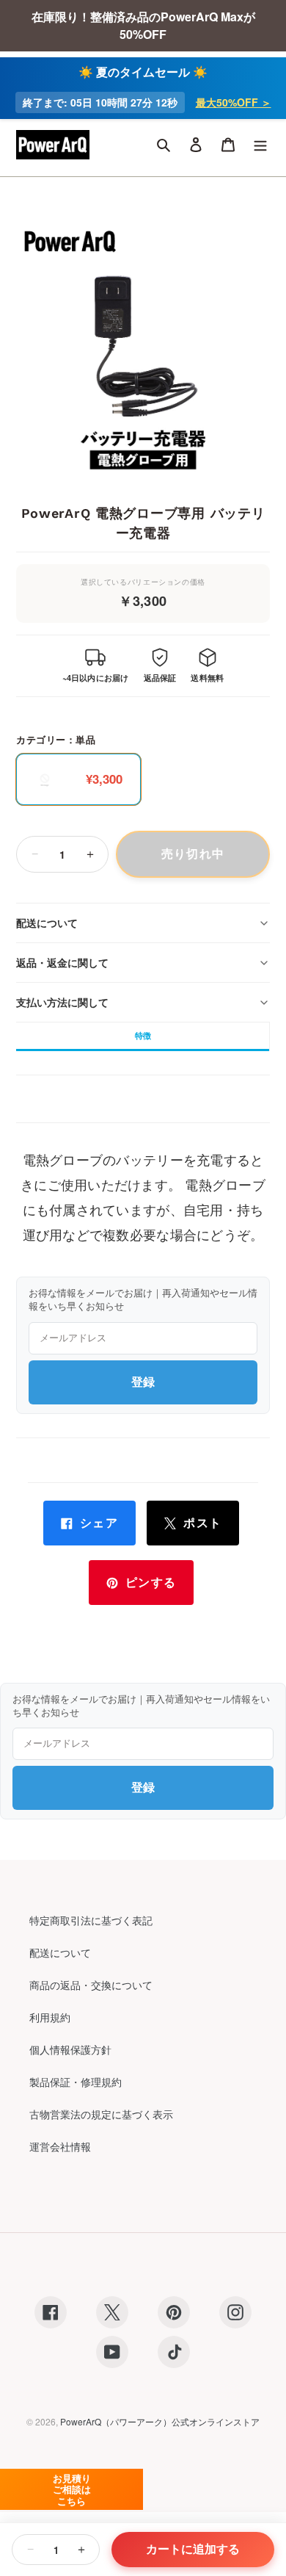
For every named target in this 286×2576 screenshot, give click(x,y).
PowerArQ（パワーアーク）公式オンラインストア (160, 2421)
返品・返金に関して (62, 962)
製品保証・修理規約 (76, 2082)
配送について (47, 923)
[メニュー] (260, 145)
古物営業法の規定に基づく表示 (101, 2114)
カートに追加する (193, 2549)
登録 (143, 1382)
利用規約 (50, 2017)
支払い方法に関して (62, 1002)
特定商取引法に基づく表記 (91, 1920)
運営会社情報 (60, 2146)
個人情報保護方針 (70, 2049)
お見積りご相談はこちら (72, 2489)
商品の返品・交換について (91, 1985)
